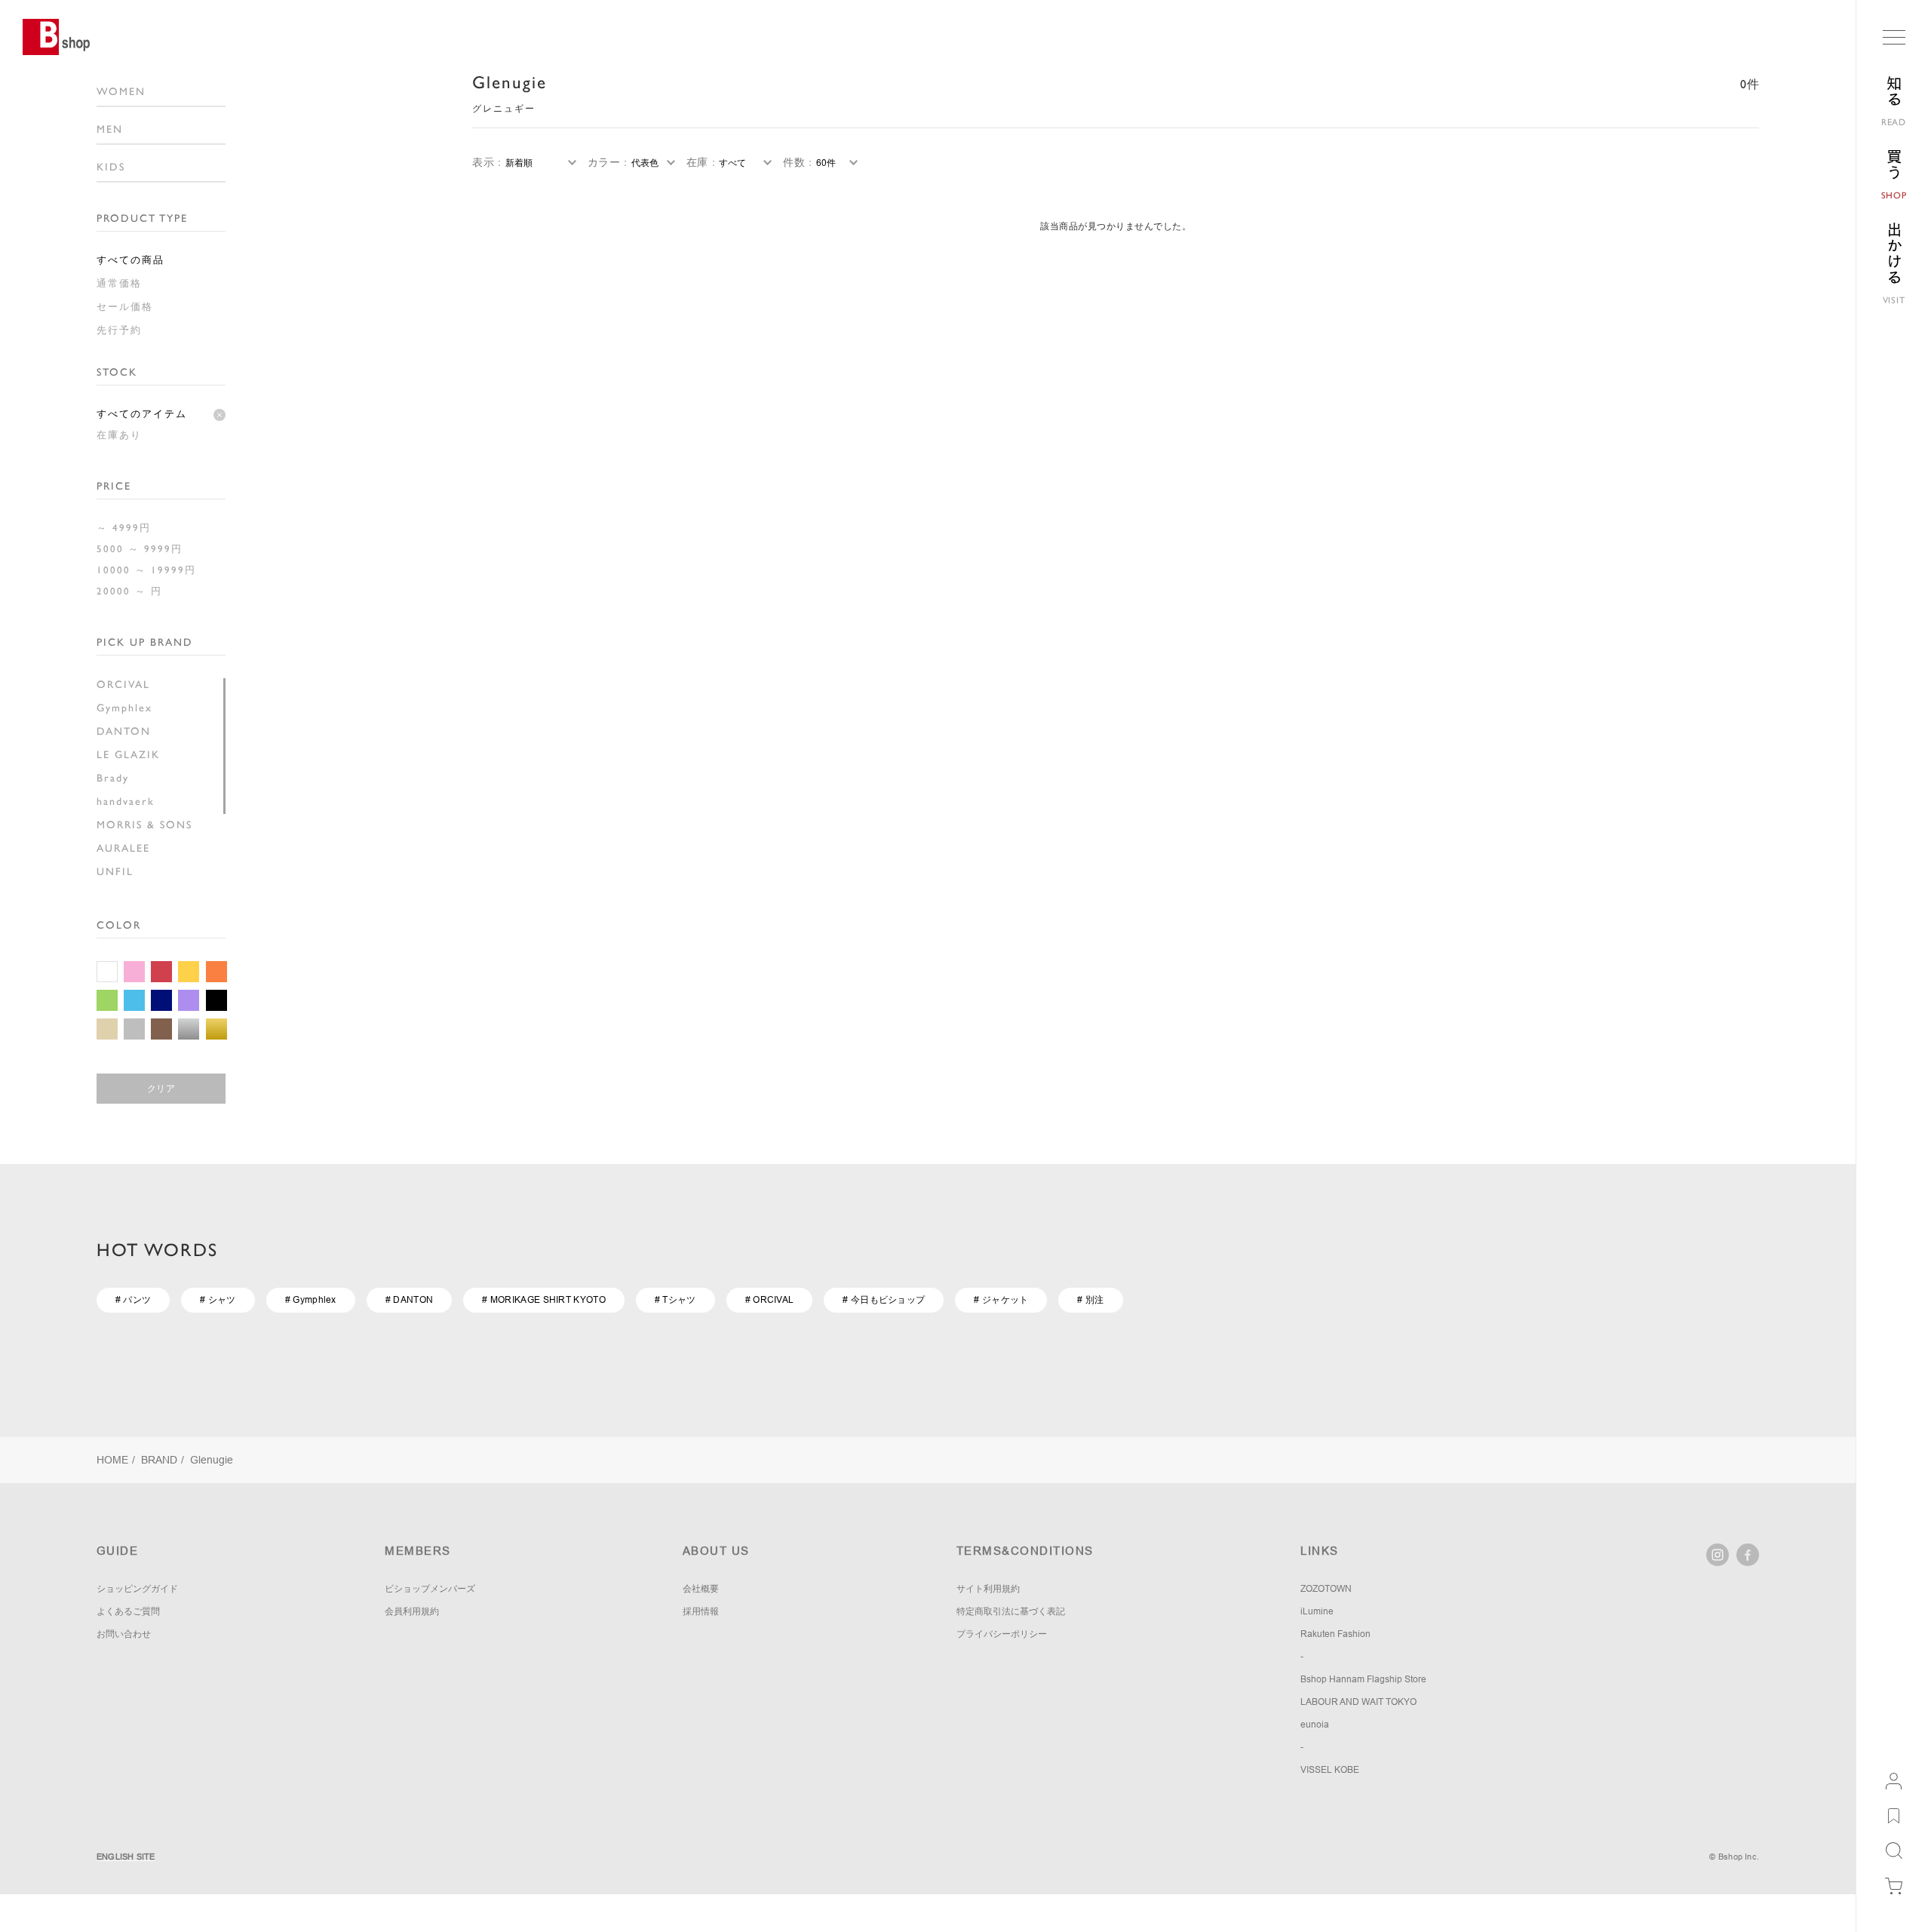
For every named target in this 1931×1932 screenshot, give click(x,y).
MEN (110, 129)
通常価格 (119, 283)
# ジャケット (1001, 1300)
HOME (112, 1460)
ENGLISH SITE (126, 1857)
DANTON (124, 731)
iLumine (1317, 1611)
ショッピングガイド (137, 1589)
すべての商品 (130, 260)
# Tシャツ (675, 1300)
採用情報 (701, 1611)
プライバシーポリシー (1002, 1634)
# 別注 (1090, 1300)
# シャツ (218, 1300)
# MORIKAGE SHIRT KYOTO (544, 1300)
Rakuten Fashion (1335, 1634)
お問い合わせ (124, 1634)
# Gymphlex (311, 1300)
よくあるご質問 (128, 1611)
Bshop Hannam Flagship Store (1363, 1679)
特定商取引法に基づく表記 (1011, 1611)
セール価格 (125, 307)
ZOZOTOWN (1326, 1589)
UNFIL (115, 871)
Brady (113, 778)
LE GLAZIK (128, 754)
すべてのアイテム (142, 414)
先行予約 (119, 330)
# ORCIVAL (770, 1300)
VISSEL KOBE (1330, 1770)
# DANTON (409, 1300)
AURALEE (123, 848)
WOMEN (121, 91)
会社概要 (701, 1589)
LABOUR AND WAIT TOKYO (1358, 1702)
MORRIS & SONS (144, 825)
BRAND (159, 1460)
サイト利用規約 (988, 1589)
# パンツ (134, 1300)
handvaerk (126, 801)
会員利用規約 (412, 1611)
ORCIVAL (123, 684)
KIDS (111, 167)
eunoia (1315, 1725)
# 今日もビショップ (884, 1300)
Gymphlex (124, 708)
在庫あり (119, 435)
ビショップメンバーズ (430, 1589)
